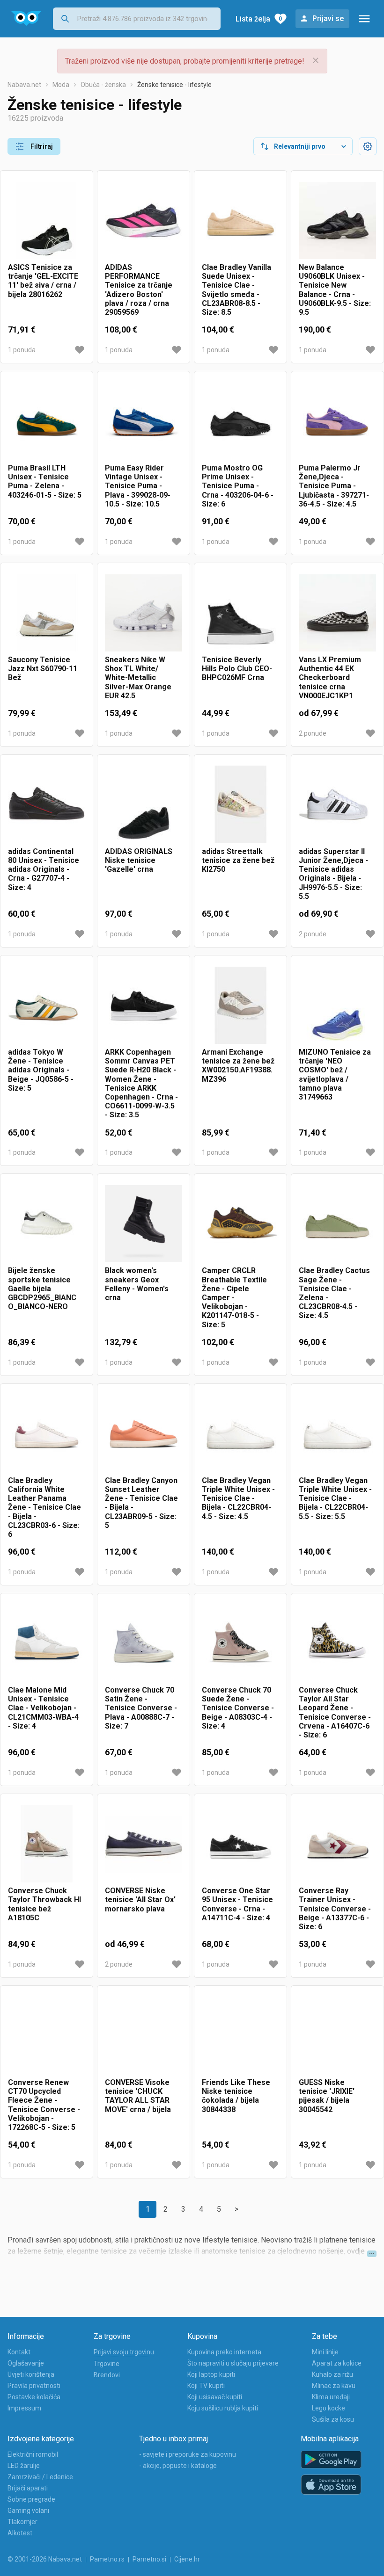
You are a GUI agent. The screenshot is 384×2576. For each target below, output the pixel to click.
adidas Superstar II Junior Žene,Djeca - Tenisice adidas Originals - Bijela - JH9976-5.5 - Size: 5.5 (333, 874)
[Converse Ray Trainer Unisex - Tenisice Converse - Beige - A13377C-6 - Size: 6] (337, 1844)
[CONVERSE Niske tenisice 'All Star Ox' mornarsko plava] (144, 1844)
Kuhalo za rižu (332, 2374)
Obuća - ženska (103, 85)
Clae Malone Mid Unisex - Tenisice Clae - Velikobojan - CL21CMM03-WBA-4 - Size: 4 (43, 1708)
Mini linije (325, 2352)
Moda (61, 85)
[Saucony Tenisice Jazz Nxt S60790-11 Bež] (47, 613)
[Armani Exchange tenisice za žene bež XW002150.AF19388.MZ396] (240, 1005)
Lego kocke (329, 2408)
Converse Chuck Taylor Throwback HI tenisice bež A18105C (44, 1904)
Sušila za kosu (333, 2419)
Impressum (24, 2408)
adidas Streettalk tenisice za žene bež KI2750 (238, 860)
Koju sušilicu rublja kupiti (223, 2408)
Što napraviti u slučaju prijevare (233, 2363)
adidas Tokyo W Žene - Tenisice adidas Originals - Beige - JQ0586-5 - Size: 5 (41, 1070)
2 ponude (313, 733)
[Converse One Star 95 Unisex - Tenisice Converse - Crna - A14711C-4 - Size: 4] (240, 1844)
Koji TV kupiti (206, 2386)
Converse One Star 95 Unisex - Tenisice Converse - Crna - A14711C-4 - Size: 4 (237, 1904)
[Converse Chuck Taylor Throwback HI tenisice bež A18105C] (47, 1844)
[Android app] (331, 2460)
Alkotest (20, 2533)
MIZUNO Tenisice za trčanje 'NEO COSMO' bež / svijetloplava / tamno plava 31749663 (335, 1075)
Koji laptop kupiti (211, 2374)
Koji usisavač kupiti (215, 2397)
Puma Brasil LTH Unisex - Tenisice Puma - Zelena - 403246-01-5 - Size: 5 (45, 481)
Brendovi (107, 2375)
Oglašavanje (26, 2363)
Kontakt (19, 2352)
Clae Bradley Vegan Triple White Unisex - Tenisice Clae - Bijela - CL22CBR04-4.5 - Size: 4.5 (238, 1498)
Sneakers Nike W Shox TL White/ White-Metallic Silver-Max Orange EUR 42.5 (138, 678)
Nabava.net (24, 85)
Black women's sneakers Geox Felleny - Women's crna (137, 1284)
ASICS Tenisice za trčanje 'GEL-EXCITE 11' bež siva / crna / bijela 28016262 (43, 281)
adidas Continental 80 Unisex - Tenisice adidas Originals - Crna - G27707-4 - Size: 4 (44, 869)
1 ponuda (22, 350)
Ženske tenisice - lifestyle (174, 85)
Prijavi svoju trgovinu (124, 2352)
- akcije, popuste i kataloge (178, 2466)
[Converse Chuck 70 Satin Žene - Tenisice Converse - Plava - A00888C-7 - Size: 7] (144, 1643)
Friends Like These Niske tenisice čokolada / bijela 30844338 (236, 2096)
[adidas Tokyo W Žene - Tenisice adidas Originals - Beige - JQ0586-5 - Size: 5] (47, 1005)
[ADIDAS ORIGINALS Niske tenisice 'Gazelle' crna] (144, 805)
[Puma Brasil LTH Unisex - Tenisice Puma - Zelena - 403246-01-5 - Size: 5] (47, 421)
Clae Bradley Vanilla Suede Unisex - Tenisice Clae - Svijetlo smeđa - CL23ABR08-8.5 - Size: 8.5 (236, 290)
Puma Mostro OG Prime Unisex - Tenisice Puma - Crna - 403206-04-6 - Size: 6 (238, 486)
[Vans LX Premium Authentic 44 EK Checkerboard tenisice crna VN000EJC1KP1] (337, 613)
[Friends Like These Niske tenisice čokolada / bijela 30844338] (240, 2036)
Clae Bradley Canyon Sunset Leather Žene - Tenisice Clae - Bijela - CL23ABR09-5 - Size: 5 (141, 1503)
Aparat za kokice (337, 2363)
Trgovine (107, 2364)
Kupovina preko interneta (224, 2352)
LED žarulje (24, 2466)
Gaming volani (28, 2511)
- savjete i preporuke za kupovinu (188, 2454)
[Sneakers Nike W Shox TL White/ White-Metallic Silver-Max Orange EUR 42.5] (144, 613)
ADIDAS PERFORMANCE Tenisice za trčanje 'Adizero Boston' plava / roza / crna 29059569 (139, 290)
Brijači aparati (28, 2488)
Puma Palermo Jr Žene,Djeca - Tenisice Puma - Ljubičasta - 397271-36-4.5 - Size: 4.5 (334, 486)
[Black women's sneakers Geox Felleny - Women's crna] (144, 1224)
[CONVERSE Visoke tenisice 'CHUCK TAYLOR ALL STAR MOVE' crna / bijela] (144, 2036)
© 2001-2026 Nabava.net (45, 2559)
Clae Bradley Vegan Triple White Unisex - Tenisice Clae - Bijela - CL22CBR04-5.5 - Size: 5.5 (335, 1498)
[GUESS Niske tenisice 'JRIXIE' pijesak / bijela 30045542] (337, 2036)
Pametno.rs (107, 2559)
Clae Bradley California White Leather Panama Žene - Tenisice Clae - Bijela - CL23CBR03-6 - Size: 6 (44, 1507)
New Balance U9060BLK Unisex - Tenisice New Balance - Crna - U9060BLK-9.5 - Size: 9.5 (335, 290)
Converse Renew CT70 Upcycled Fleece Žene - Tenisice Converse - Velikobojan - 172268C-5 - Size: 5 (44, 2105)
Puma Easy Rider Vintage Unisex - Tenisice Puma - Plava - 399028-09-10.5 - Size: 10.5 (138, 486)
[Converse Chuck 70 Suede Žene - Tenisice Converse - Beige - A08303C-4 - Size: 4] (240, 1643)
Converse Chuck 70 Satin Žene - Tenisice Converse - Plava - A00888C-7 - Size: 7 (141, 1708)
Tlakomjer (22, 2522)
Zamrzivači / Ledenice (40, 2477)
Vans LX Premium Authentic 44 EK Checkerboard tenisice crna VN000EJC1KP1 (330, 678)
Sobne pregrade (31, 2499)
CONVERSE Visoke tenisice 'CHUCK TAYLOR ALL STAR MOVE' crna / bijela (138, 2096)
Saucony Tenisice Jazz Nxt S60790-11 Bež (43, 669)
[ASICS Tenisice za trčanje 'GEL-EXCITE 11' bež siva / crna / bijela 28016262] (47, 221)
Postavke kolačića (34, 2397)
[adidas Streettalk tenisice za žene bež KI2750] (240, 805)
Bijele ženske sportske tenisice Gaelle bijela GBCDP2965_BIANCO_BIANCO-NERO (42, 1288)
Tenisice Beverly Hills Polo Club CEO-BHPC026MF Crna (237, 669)
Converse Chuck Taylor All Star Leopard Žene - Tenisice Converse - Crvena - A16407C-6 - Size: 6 (335, 1712)
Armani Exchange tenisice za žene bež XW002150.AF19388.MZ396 (238, 1066)
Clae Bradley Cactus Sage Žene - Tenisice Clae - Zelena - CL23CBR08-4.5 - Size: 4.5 (334, 1293)
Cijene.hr (187, 2559)
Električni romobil (33, 2454)
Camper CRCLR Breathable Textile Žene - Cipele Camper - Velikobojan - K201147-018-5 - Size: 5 (234, 1297)
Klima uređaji (331, 2397)
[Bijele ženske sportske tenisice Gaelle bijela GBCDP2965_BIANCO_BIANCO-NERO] (47, 1224)
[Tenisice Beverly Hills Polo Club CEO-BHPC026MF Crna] (240, 613)
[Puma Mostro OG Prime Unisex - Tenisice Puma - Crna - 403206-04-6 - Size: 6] (240, 421)
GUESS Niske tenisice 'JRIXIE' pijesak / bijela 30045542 (327, 2096)
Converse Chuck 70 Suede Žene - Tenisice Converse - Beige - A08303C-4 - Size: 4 (238, 1708)
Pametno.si (149, 2559)
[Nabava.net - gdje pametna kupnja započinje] (26, 19)
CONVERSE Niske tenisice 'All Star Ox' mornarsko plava (140, 1899)
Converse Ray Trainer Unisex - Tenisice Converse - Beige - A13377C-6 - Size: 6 (335, 1909)
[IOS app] (331, 2485)
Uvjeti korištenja (31, 2374)
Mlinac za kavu (334, 2386)
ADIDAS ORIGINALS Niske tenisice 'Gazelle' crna (139, 860)
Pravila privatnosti (34, 2386)
